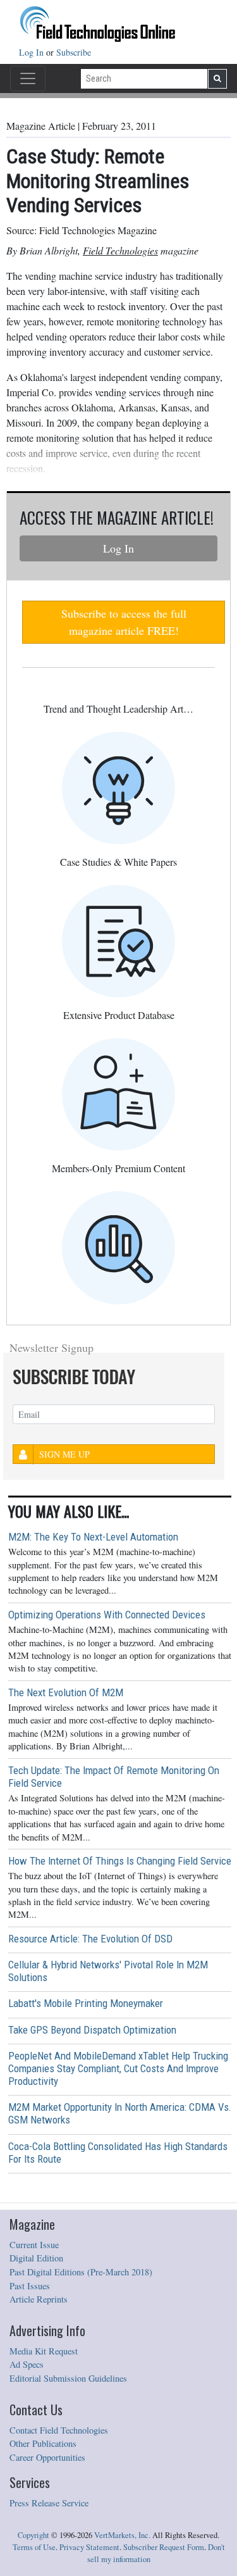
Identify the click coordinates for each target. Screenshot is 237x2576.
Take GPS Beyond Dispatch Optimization (92, 2030)
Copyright (33, 2535)
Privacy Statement (89, 2547)
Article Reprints (39, 2299)
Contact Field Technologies (59, 2430)
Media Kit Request (44, 2351)
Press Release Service (49, 2503)
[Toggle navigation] (28, 78)
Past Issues (30, 2286)
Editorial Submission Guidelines (68, 2378)
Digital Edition (36, 2258)
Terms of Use (34, 2547)
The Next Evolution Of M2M (66, 1692)
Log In (33, 52)
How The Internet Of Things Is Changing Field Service (120, 1861)
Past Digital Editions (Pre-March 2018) (81, 2272)
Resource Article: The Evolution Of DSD (90, 1939)
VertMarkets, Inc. (122, 2535)
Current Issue (34, 2245)
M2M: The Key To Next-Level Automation (93, 1537)
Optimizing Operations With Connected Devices (107, 1615)
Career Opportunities (47, 2457)
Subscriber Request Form (164, 2547)
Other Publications (43, 2443)
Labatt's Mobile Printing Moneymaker (86, 2003)
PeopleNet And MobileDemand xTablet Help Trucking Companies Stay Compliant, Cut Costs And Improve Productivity (118, 2068)
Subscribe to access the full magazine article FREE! (124, 622)
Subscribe (74, 52)
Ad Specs (27, 2364)
